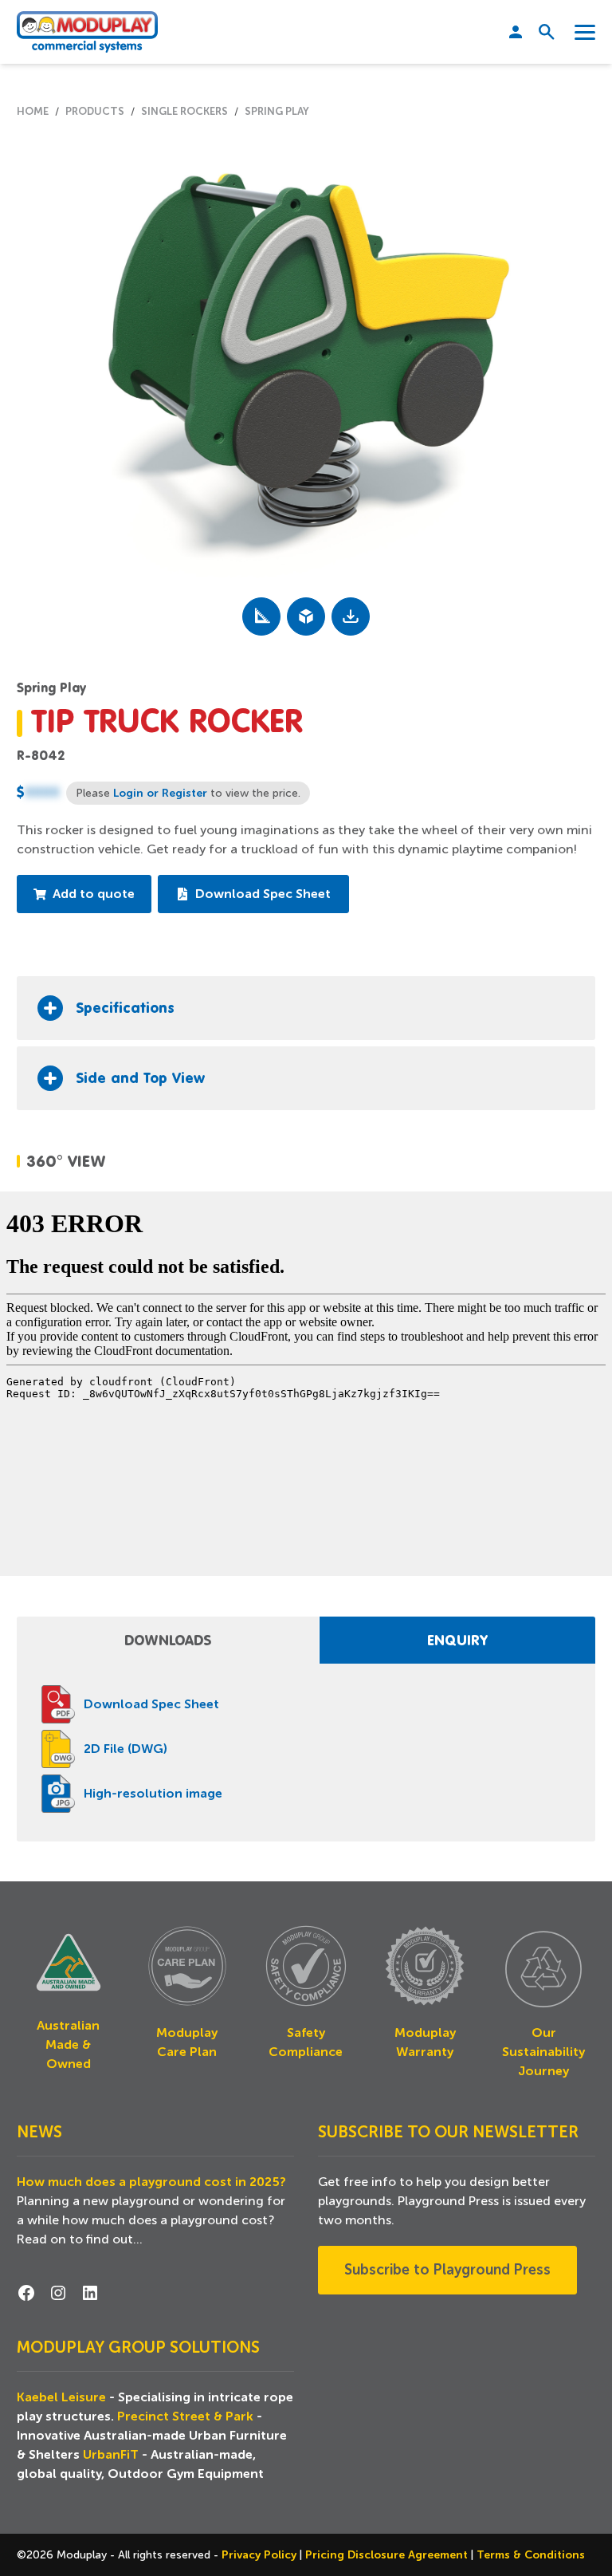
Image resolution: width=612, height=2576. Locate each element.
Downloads (168, 1640)
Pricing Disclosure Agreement (388, 2554)
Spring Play (51, 687)
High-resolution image (153, 1794)
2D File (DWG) (126, 1749)
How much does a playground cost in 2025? (151, 2182)
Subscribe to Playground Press (447, 2270)
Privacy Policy (261, 2554)
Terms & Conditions (531, 2554)
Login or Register (160, 793)
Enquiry (457, 1640)
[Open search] (541, 32)
